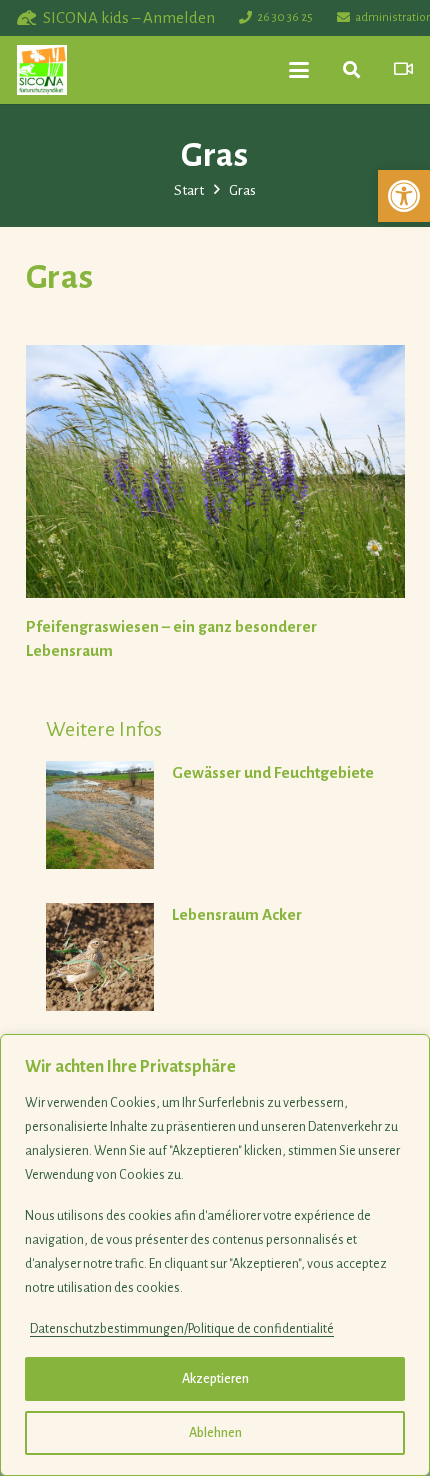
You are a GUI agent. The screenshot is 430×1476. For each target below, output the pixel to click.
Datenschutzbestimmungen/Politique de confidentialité (182, 1329)
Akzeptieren (215, 1379)
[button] (404, 196)
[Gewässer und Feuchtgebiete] (225, 815)
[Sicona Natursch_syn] (42, 70)
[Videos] (403, 69)
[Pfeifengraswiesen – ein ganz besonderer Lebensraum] (215, 471)
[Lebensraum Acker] (225, 957)
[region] (215, 1255)
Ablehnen (215, 1433)
